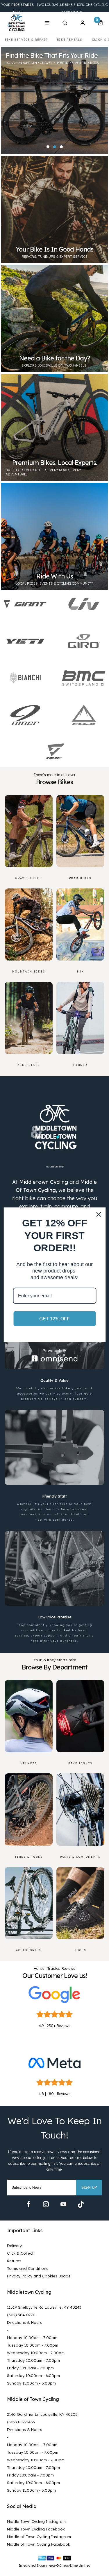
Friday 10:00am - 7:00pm (30, 2368)
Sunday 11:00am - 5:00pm (31, 2383)
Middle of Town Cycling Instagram (39, 2537)
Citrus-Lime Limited (75, 2565)
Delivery (14, 2246)
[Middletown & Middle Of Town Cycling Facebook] (28, 2204)
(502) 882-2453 (21, 2422)
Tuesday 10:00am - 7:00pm (33, 2345)
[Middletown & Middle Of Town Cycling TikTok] (81, 2204)
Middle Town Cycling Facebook (36, 2529)
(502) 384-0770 (21, 2315)
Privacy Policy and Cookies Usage (39, 2276)
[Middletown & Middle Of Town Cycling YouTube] (63, 2204)
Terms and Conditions (28, 2268)
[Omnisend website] (54, 1355)
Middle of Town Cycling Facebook (39, 2544)
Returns (14, 2261)
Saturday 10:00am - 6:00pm (33, 2375)
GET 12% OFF (54, 1319)
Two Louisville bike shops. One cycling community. (54, 8)
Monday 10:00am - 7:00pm (32, 2338)
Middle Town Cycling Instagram (36, 2521)
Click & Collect (20, 2253)
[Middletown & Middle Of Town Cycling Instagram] (46, 2204)
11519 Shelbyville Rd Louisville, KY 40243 (44, 2307)
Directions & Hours (25, 2322)
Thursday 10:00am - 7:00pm (33, 2360)
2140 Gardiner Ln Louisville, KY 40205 (42, 2414)
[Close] (99, 1214)
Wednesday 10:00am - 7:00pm (36, 2353)
